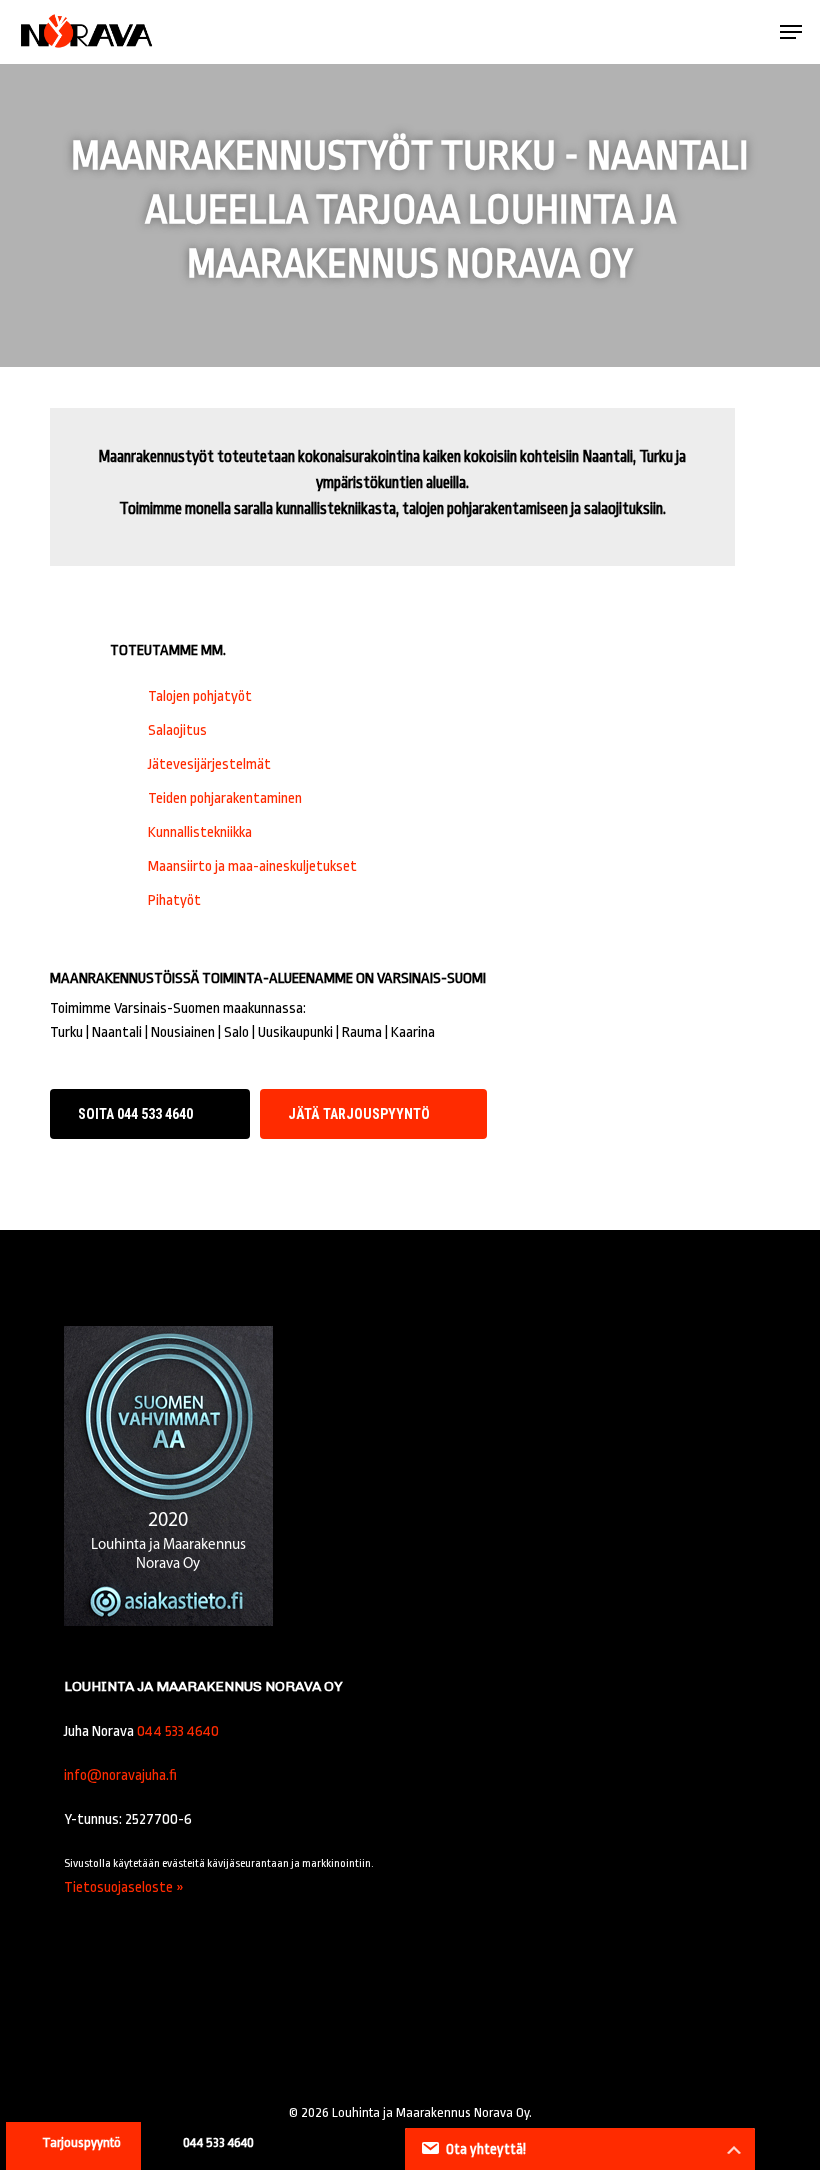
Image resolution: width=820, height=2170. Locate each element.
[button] (791, 32)
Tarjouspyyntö (81, 2142)
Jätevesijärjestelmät (209, 764)
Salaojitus (177, 730)
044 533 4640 (178, 1731)
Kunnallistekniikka (200, 832)
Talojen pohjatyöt (200, 696)
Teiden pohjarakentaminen (225, 798)
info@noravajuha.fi (120, 1775)
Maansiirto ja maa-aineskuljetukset (252, 866)
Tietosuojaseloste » (124, 1887)
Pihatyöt (174, 900)
